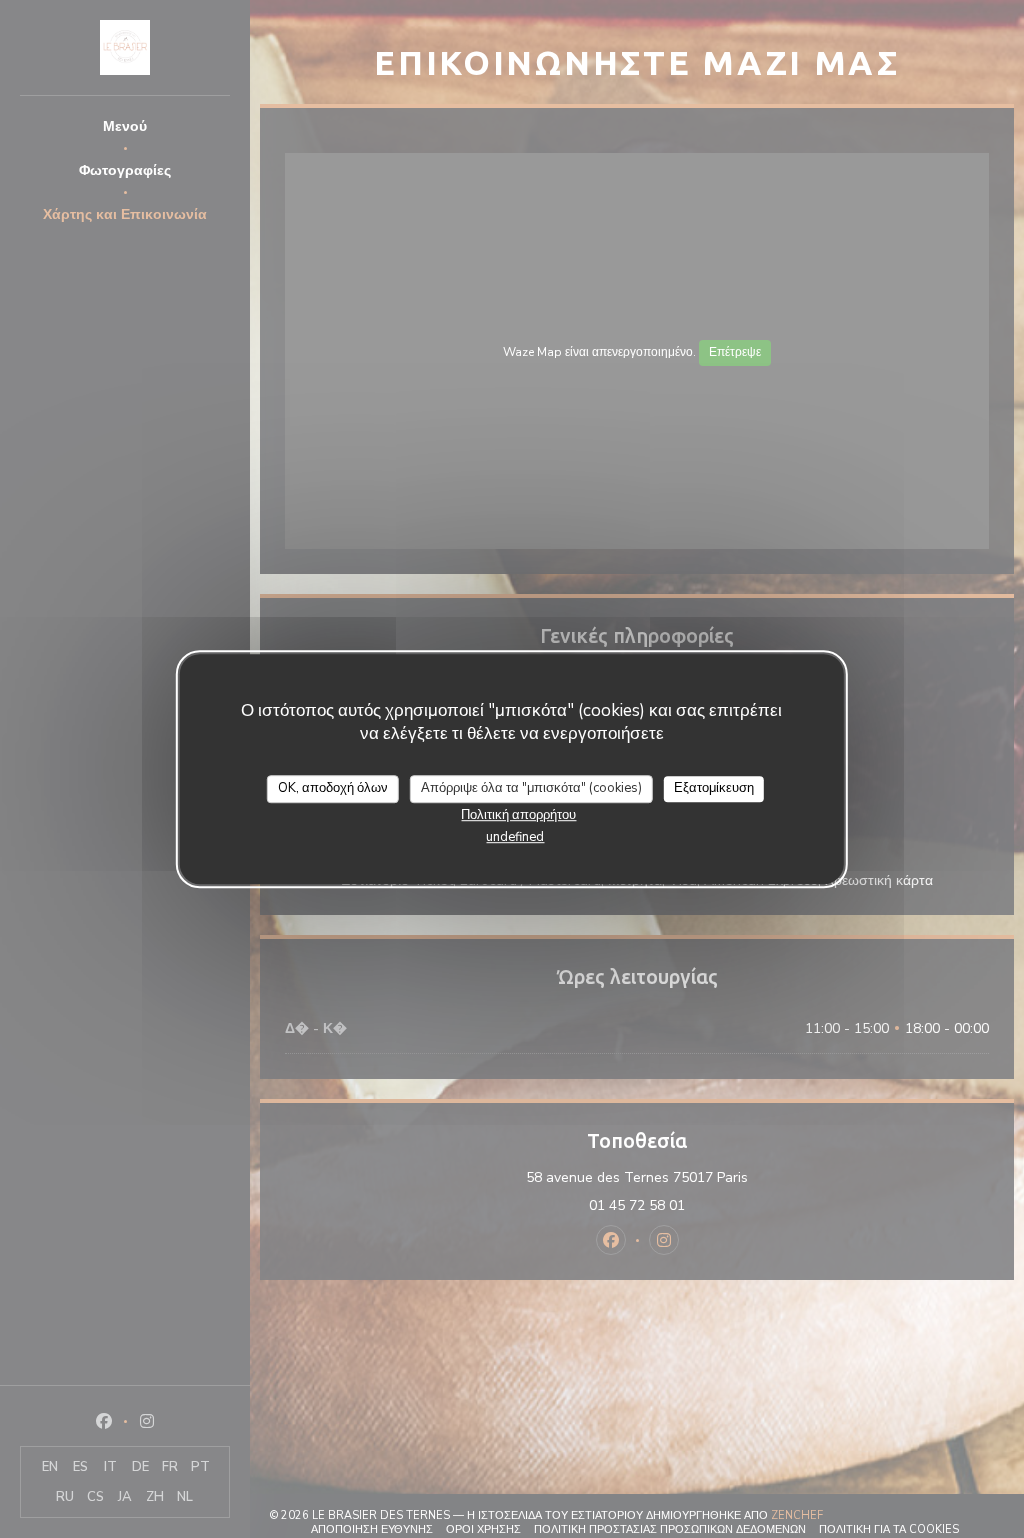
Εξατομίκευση (714, 788)
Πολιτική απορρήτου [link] (518, 815)
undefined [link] (515, 837)
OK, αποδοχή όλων (333, 788)
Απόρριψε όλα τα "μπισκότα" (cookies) (531, 788)
